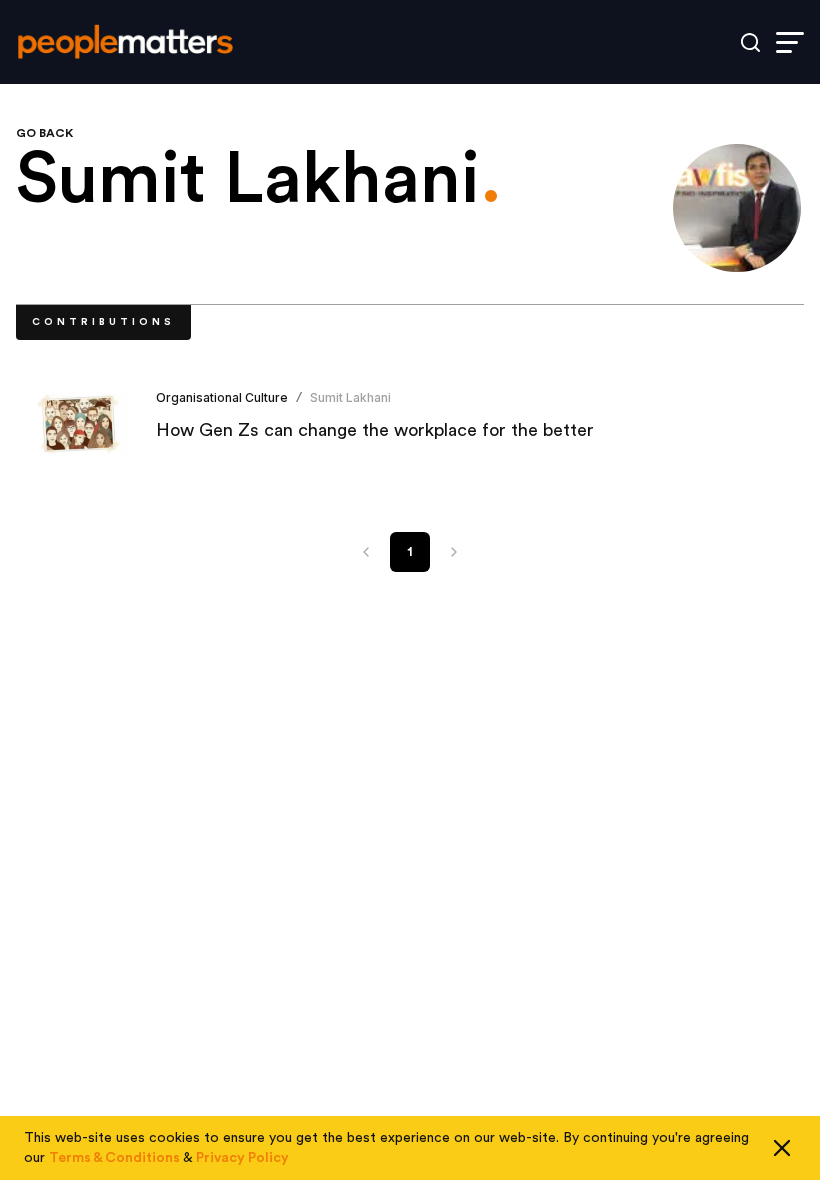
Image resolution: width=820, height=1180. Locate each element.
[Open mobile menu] (790, 42)
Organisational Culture (222, 397)
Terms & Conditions (114, 1158)
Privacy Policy (242, 1158)
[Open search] (750, 42)
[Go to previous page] (366, 552)
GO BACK (44, 133)
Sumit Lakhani (350, 397)
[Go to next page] (454, 552)
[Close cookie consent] (782, 1148)
